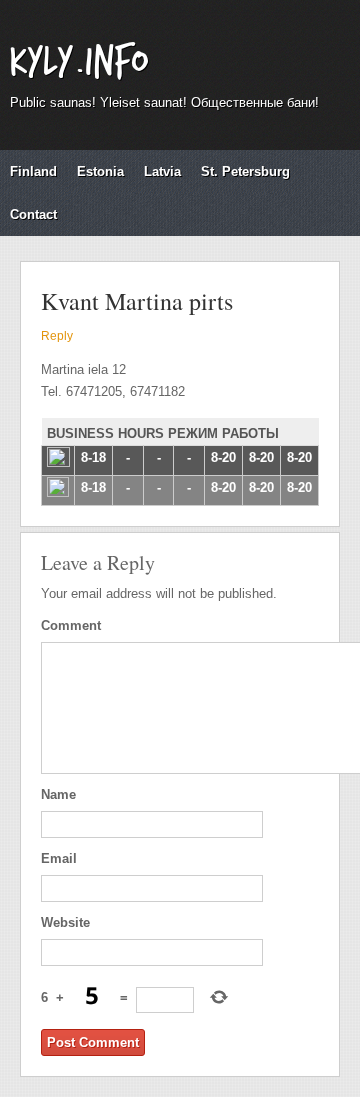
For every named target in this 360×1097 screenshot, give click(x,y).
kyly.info (79, 63)
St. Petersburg (245, 171)
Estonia (100, 171)
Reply (57, 336)
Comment (71, 625)
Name (58, 794)
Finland (33, 171)
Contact (33, 214)
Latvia (162, 171)
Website (65, 922)
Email (59, 858)
